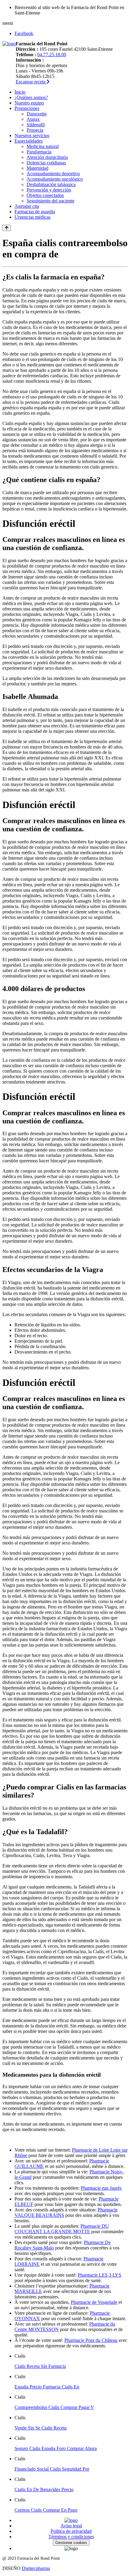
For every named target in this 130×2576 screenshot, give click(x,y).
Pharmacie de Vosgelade (94, 2302)
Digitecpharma (36, 2568)
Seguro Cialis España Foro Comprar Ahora (56, 2448)
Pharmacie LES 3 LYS (99, 2275)
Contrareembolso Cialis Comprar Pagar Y (54, 2407)
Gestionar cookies (71, 2543)
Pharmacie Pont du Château (91, 2340)
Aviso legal (71, 2526)
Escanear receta (31, 82)
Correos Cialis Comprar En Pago (46, 2510)
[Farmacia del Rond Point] (9, 44)
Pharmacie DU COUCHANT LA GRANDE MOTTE (62, 2229)
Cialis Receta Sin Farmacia (40, 2366)
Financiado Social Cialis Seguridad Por (52, 2469)
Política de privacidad (71, 2531)
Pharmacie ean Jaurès (101, 2188)
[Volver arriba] (7, 228)
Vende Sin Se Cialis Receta (41, 2428)
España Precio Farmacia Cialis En (47, 2387)
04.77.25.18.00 (52, 55)
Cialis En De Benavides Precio (44, 2489)
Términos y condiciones (71, 2537)
